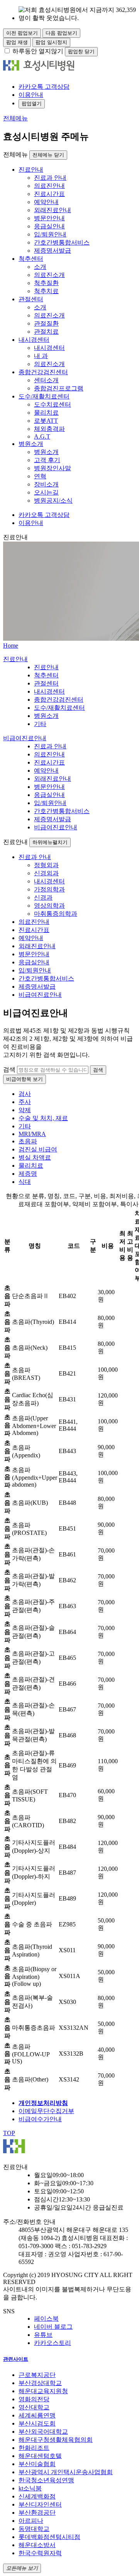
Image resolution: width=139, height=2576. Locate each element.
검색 (9, 1069)
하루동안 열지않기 (38, 51)
